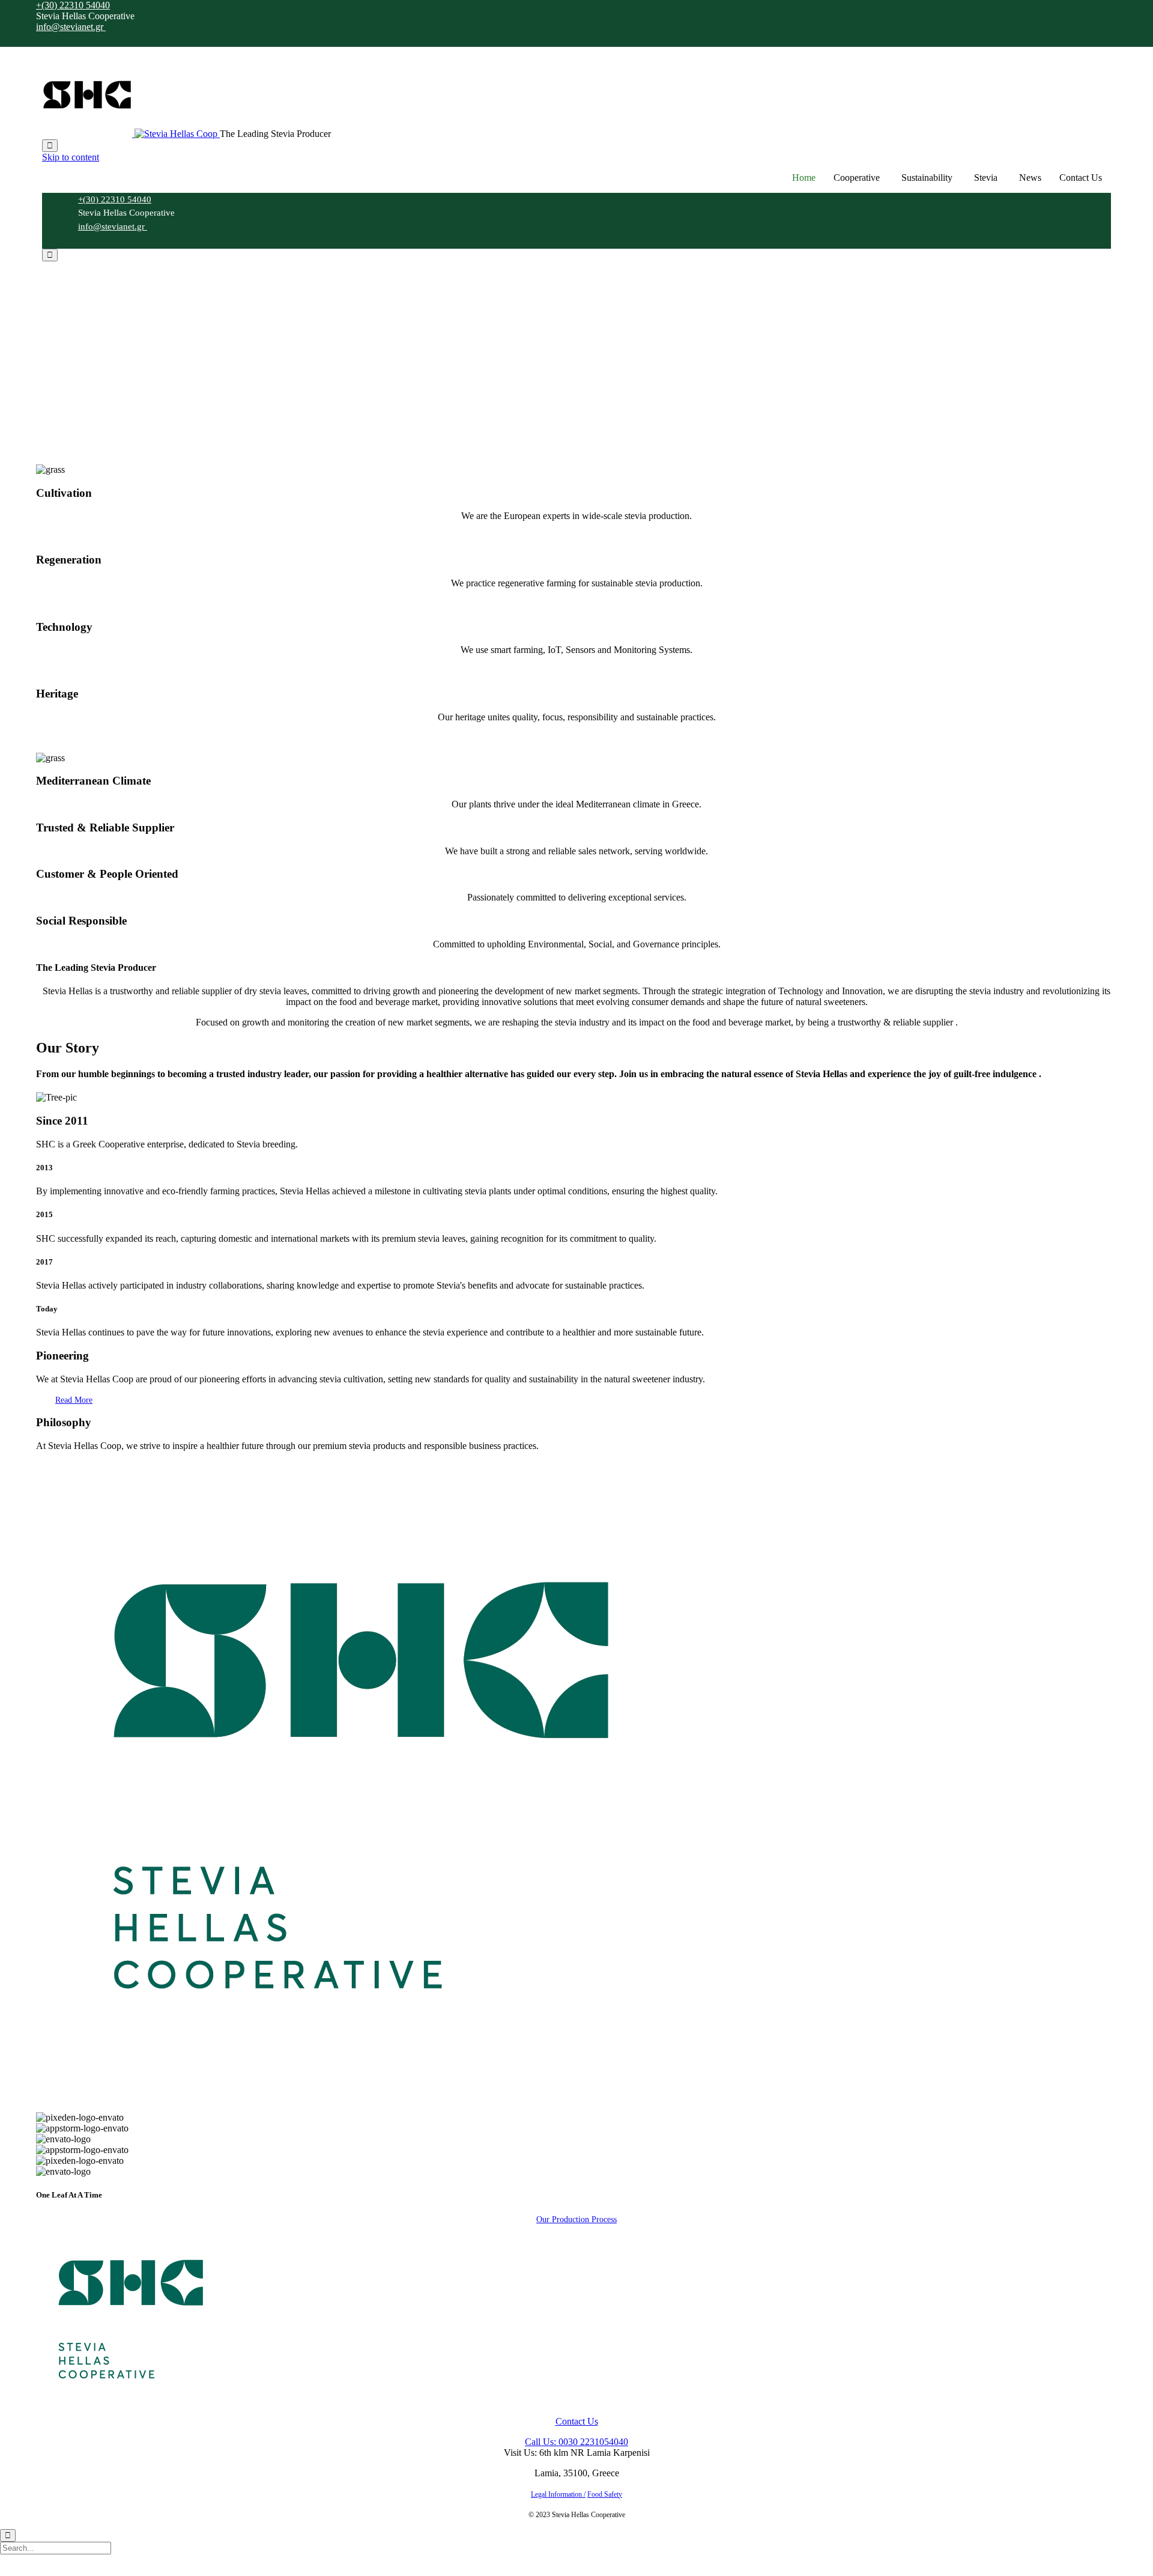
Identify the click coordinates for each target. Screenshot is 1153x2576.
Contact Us (1081, 178)
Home (804, 178)
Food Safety (605, 2494)
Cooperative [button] (857, 178)
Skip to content (71, 157)
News (1030, 178)
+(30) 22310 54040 (73, 5)
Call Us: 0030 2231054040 (576, 2442)
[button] (74, 1400)
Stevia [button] (986, 178)
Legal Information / (558, 2494)
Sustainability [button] (927, 178)
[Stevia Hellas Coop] (131, 134)
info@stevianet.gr (71, 27)
